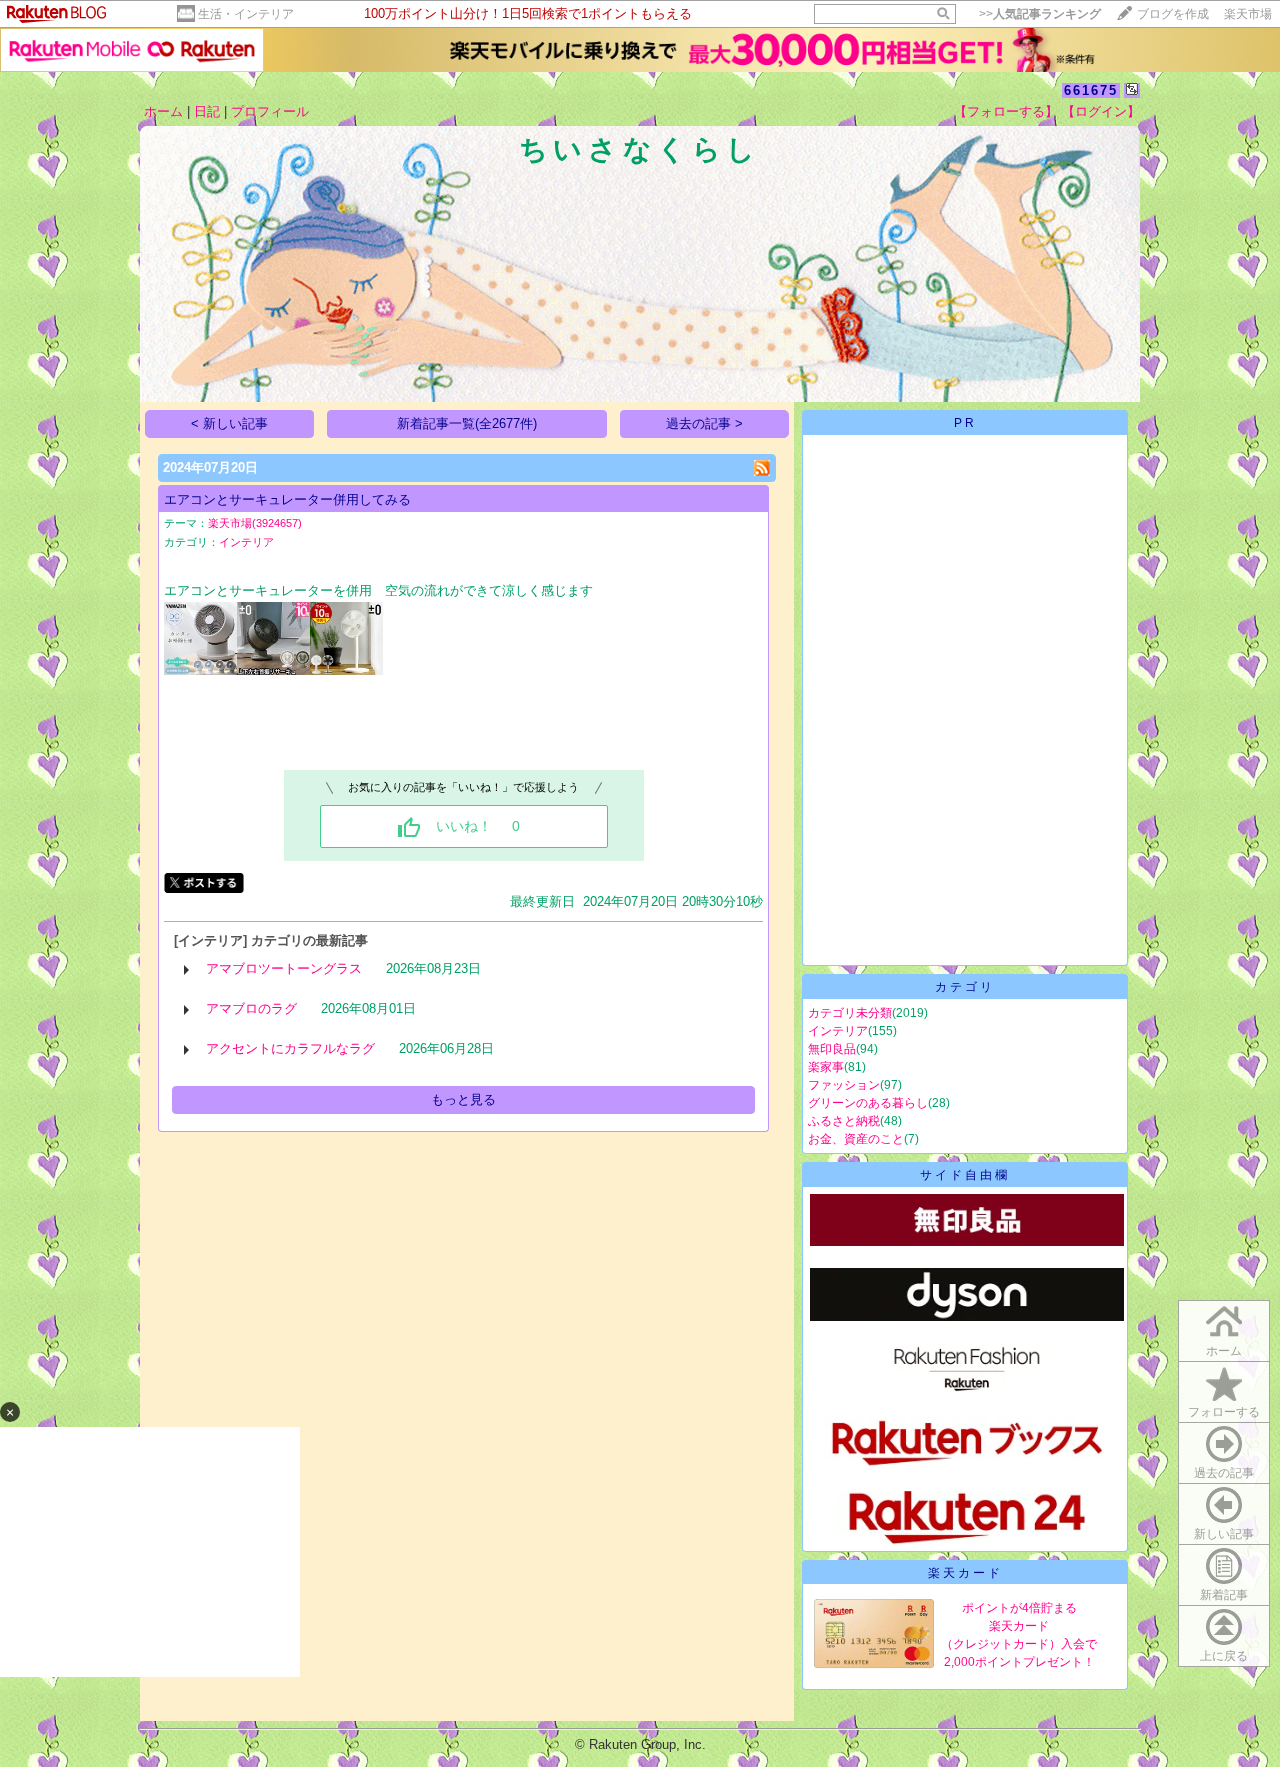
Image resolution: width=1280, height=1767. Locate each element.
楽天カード (965, 1573)
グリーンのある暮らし (868, 1103)
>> (1040, 14)
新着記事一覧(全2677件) (467, 423)
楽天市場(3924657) (255, 523)
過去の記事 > (704, 423)
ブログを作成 (1173, 14)
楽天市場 (1248, 14)
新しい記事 (1224, 1534)
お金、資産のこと (856, 1139)
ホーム (163, 111)
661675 (1091, 90)
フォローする (1224, 1412)
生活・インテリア (246, 14)
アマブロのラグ (251, 1008)
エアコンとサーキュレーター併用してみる (287, 499)
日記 (207, 111)
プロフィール (270, 111)
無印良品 (832, 1049)
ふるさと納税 (844, 1121)
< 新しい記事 (229, 423)
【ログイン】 (1101, 111)
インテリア (246, 542)
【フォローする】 (1006, 111)
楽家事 (826, 1067)
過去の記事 (1224, 1473)
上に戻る (1224, 1656)
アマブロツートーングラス (284, 968)
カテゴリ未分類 (850, 1013)
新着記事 (1224, 1595)
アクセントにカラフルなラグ (290, 1048)
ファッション (844, 1085)
